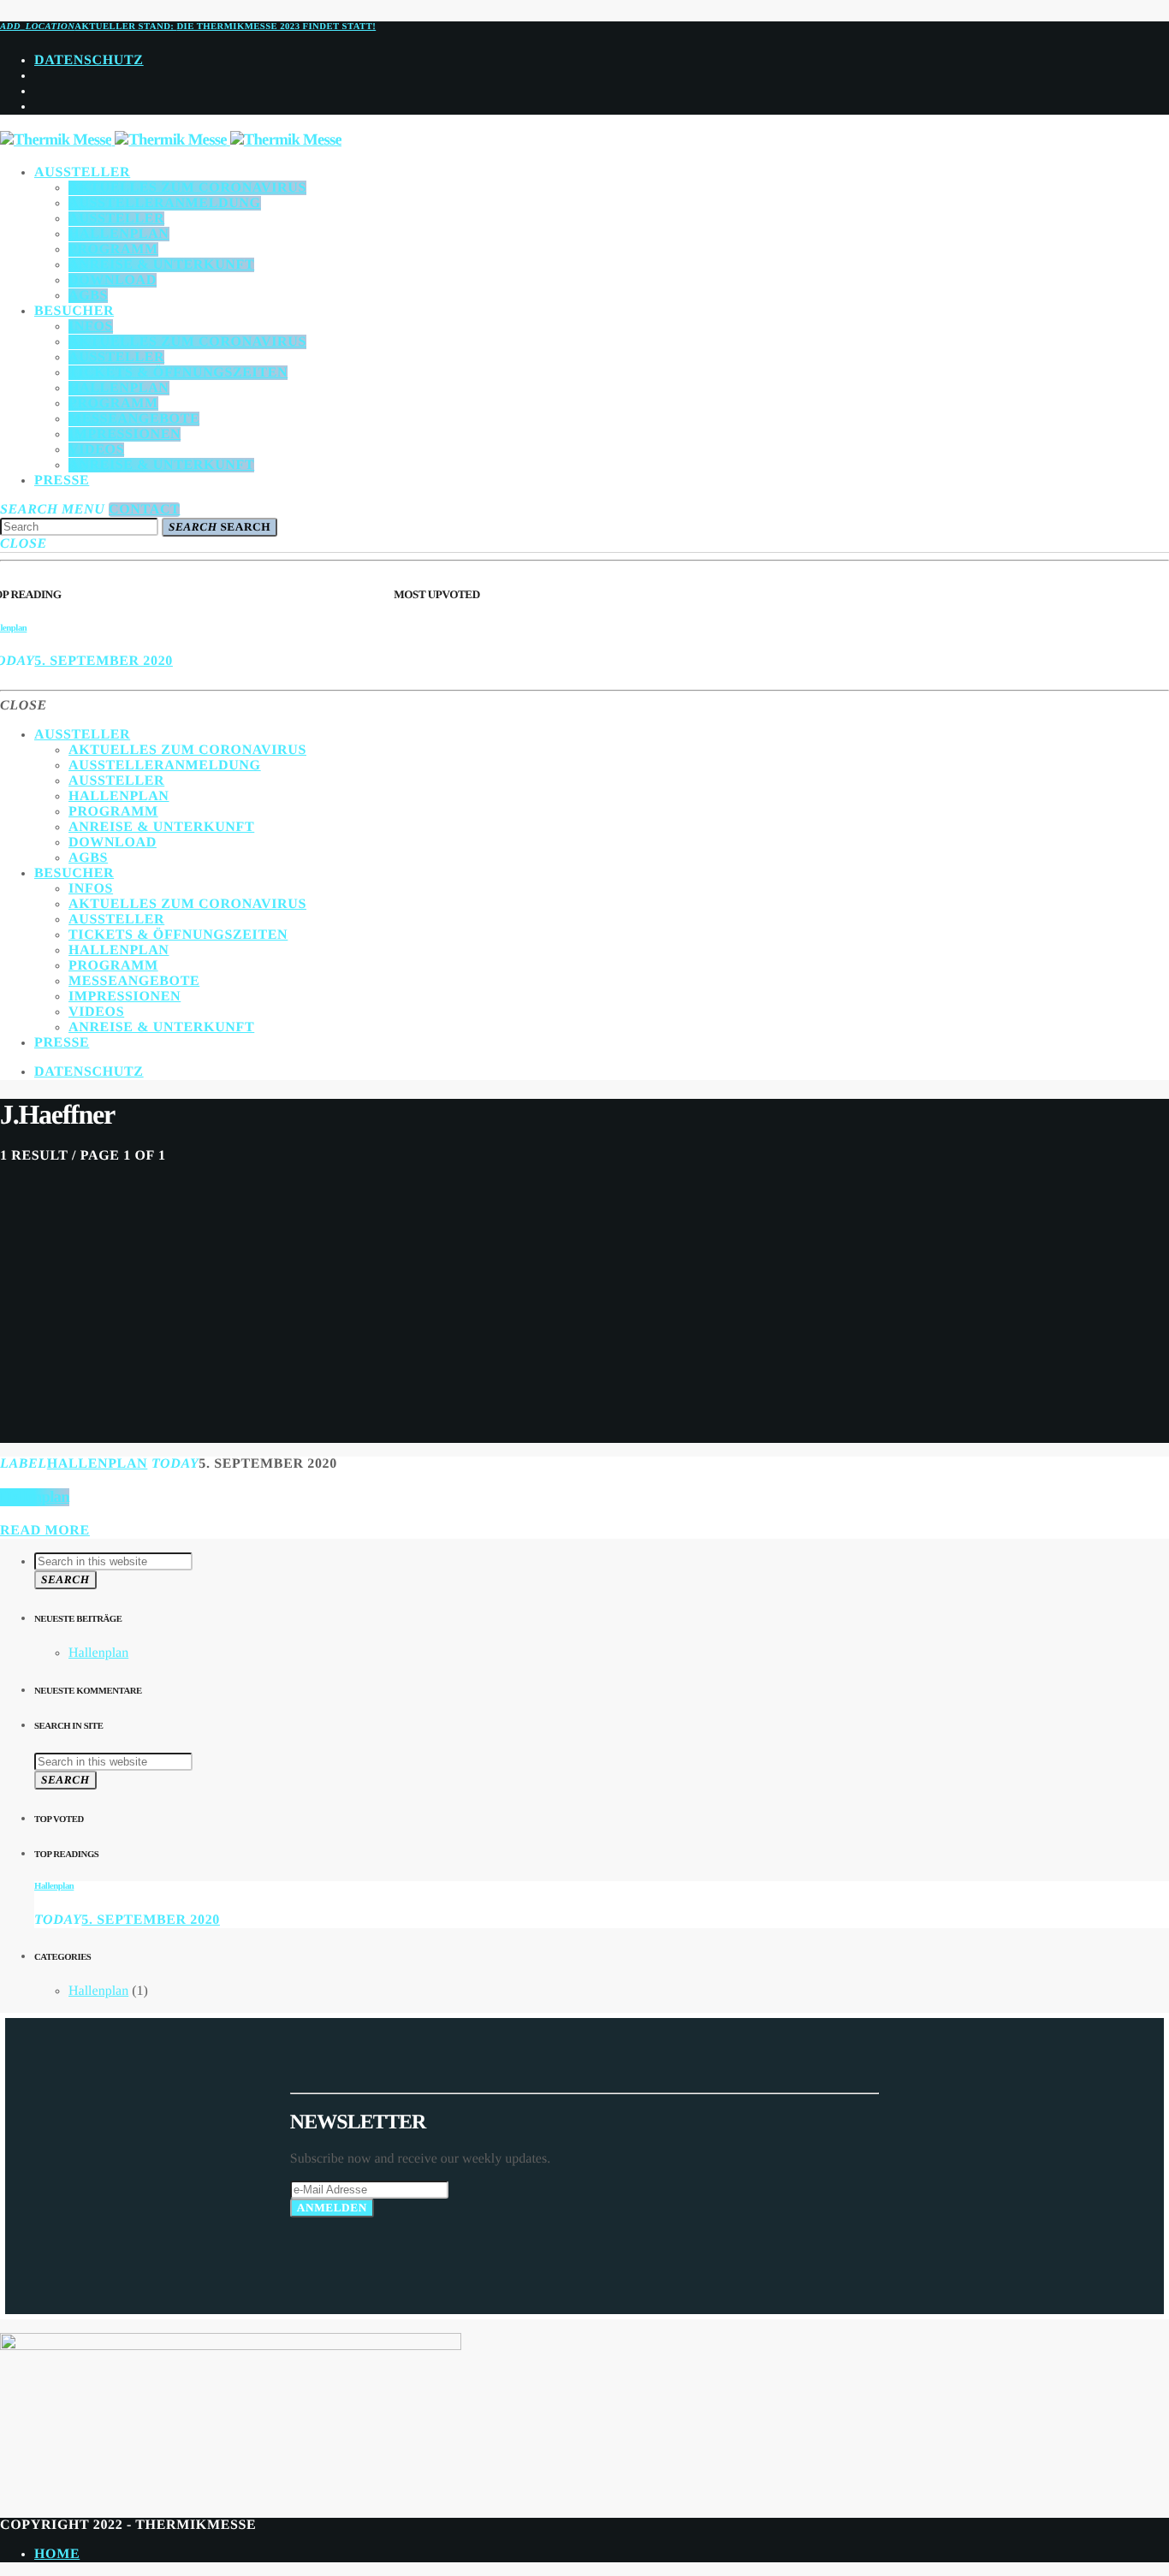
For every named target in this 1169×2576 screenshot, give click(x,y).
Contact (144, 510)
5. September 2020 (104, 661)
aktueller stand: (188, 27)
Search (220, 527)
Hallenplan (98, 1464)
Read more (45, 1531)
